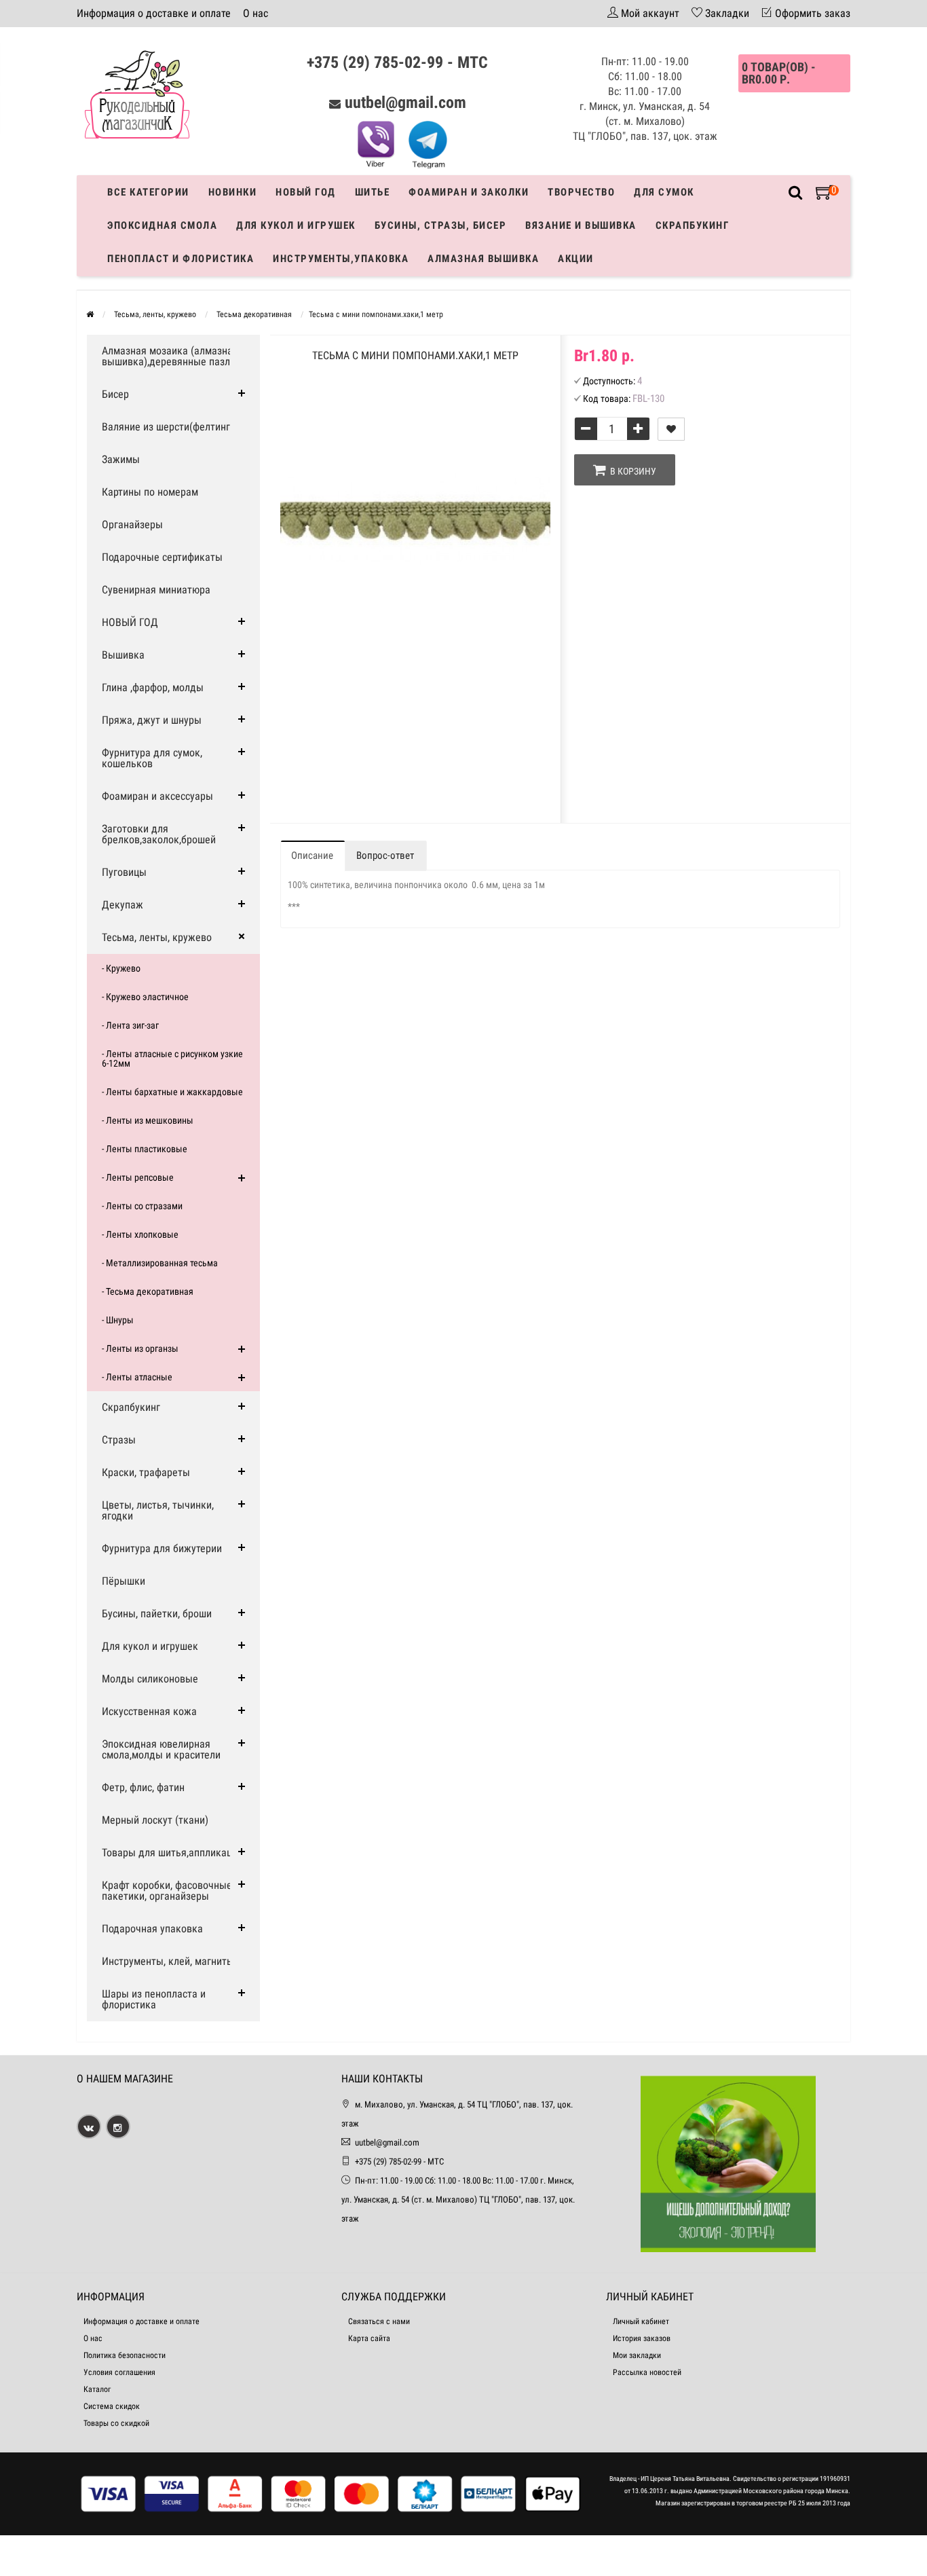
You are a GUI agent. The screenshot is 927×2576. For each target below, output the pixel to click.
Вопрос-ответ (385, 855)
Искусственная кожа (149, 1711)
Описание (312, 855)
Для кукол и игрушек (296, 225)
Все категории (148, 192)
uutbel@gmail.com (405, 103)
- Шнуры (118, 1320)
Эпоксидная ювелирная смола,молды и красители (161, 1749)
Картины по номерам (150, 492)
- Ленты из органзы (140, 1348)
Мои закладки (637, 2355)
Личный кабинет (641, 2321)
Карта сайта (369, 2338)
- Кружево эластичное (145, 997)
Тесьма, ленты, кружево (157, 937)
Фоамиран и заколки (469, 192)
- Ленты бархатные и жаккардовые (172, 1092)
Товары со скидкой (116, 2423)
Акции (576, 259)
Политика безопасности (125, 2355)
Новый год (306, 192)
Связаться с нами (379, 2321)
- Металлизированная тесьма (160, 1263)
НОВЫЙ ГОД (130, 622)
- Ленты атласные (137, 1377)
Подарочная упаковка (152, 1929)
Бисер (115, 394)
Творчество (581, 192)
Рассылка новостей (647, 2372)
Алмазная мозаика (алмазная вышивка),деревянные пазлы (170, 356)
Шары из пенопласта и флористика (154, 1999)
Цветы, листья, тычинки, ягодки (158, 1510)
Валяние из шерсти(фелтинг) (168, 427)
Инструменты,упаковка (341, 259)
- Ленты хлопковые (140, 1234)
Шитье (373, 192)
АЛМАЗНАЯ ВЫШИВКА (483, 259)
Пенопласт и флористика (181, 259)
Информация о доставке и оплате (154, 13)
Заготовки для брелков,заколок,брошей (159, 834)
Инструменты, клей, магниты (168, 1961)
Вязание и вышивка (581, 225)
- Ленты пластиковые (145, 1149)
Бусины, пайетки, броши (157, 1614)
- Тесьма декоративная (148, 1291)
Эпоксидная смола (162, 225)
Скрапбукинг (693, 225)
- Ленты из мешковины (148, 1120)
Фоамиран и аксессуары (157, 796)
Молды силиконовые (150, 1679)
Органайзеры (132, 525)
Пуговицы (124, 872)
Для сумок (664, 192)
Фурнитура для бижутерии (162, 1548)
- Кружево (121, 968)
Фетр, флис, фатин (143, 1787)
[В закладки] (671, 429)
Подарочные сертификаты (162, 557)
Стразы (119, 1440)
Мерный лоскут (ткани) (155, 1820)
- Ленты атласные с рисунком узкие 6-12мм (172, 1059)
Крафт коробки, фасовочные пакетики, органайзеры (167, 1891)
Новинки (233, 192)
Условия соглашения (119, 2372)
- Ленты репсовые (138, 1177)
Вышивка (123, 655)
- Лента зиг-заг (130, 1025)
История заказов (642, 2338)
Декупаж (122, 905)
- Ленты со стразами (142, 1206)
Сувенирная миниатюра (156, 590)
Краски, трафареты (146, 1472)
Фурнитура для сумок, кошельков (152, 758)
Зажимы (121, 459)
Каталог (97, 2389)
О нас (256, 13)
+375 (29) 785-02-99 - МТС (397, 62)
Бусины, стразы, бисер (441, 225)
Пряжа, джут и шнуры (152, 720)
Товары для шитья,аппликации (172, 1853)
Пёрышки (124, 1581)
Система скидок (112, 2406)
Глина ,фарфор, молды (153, 687)
